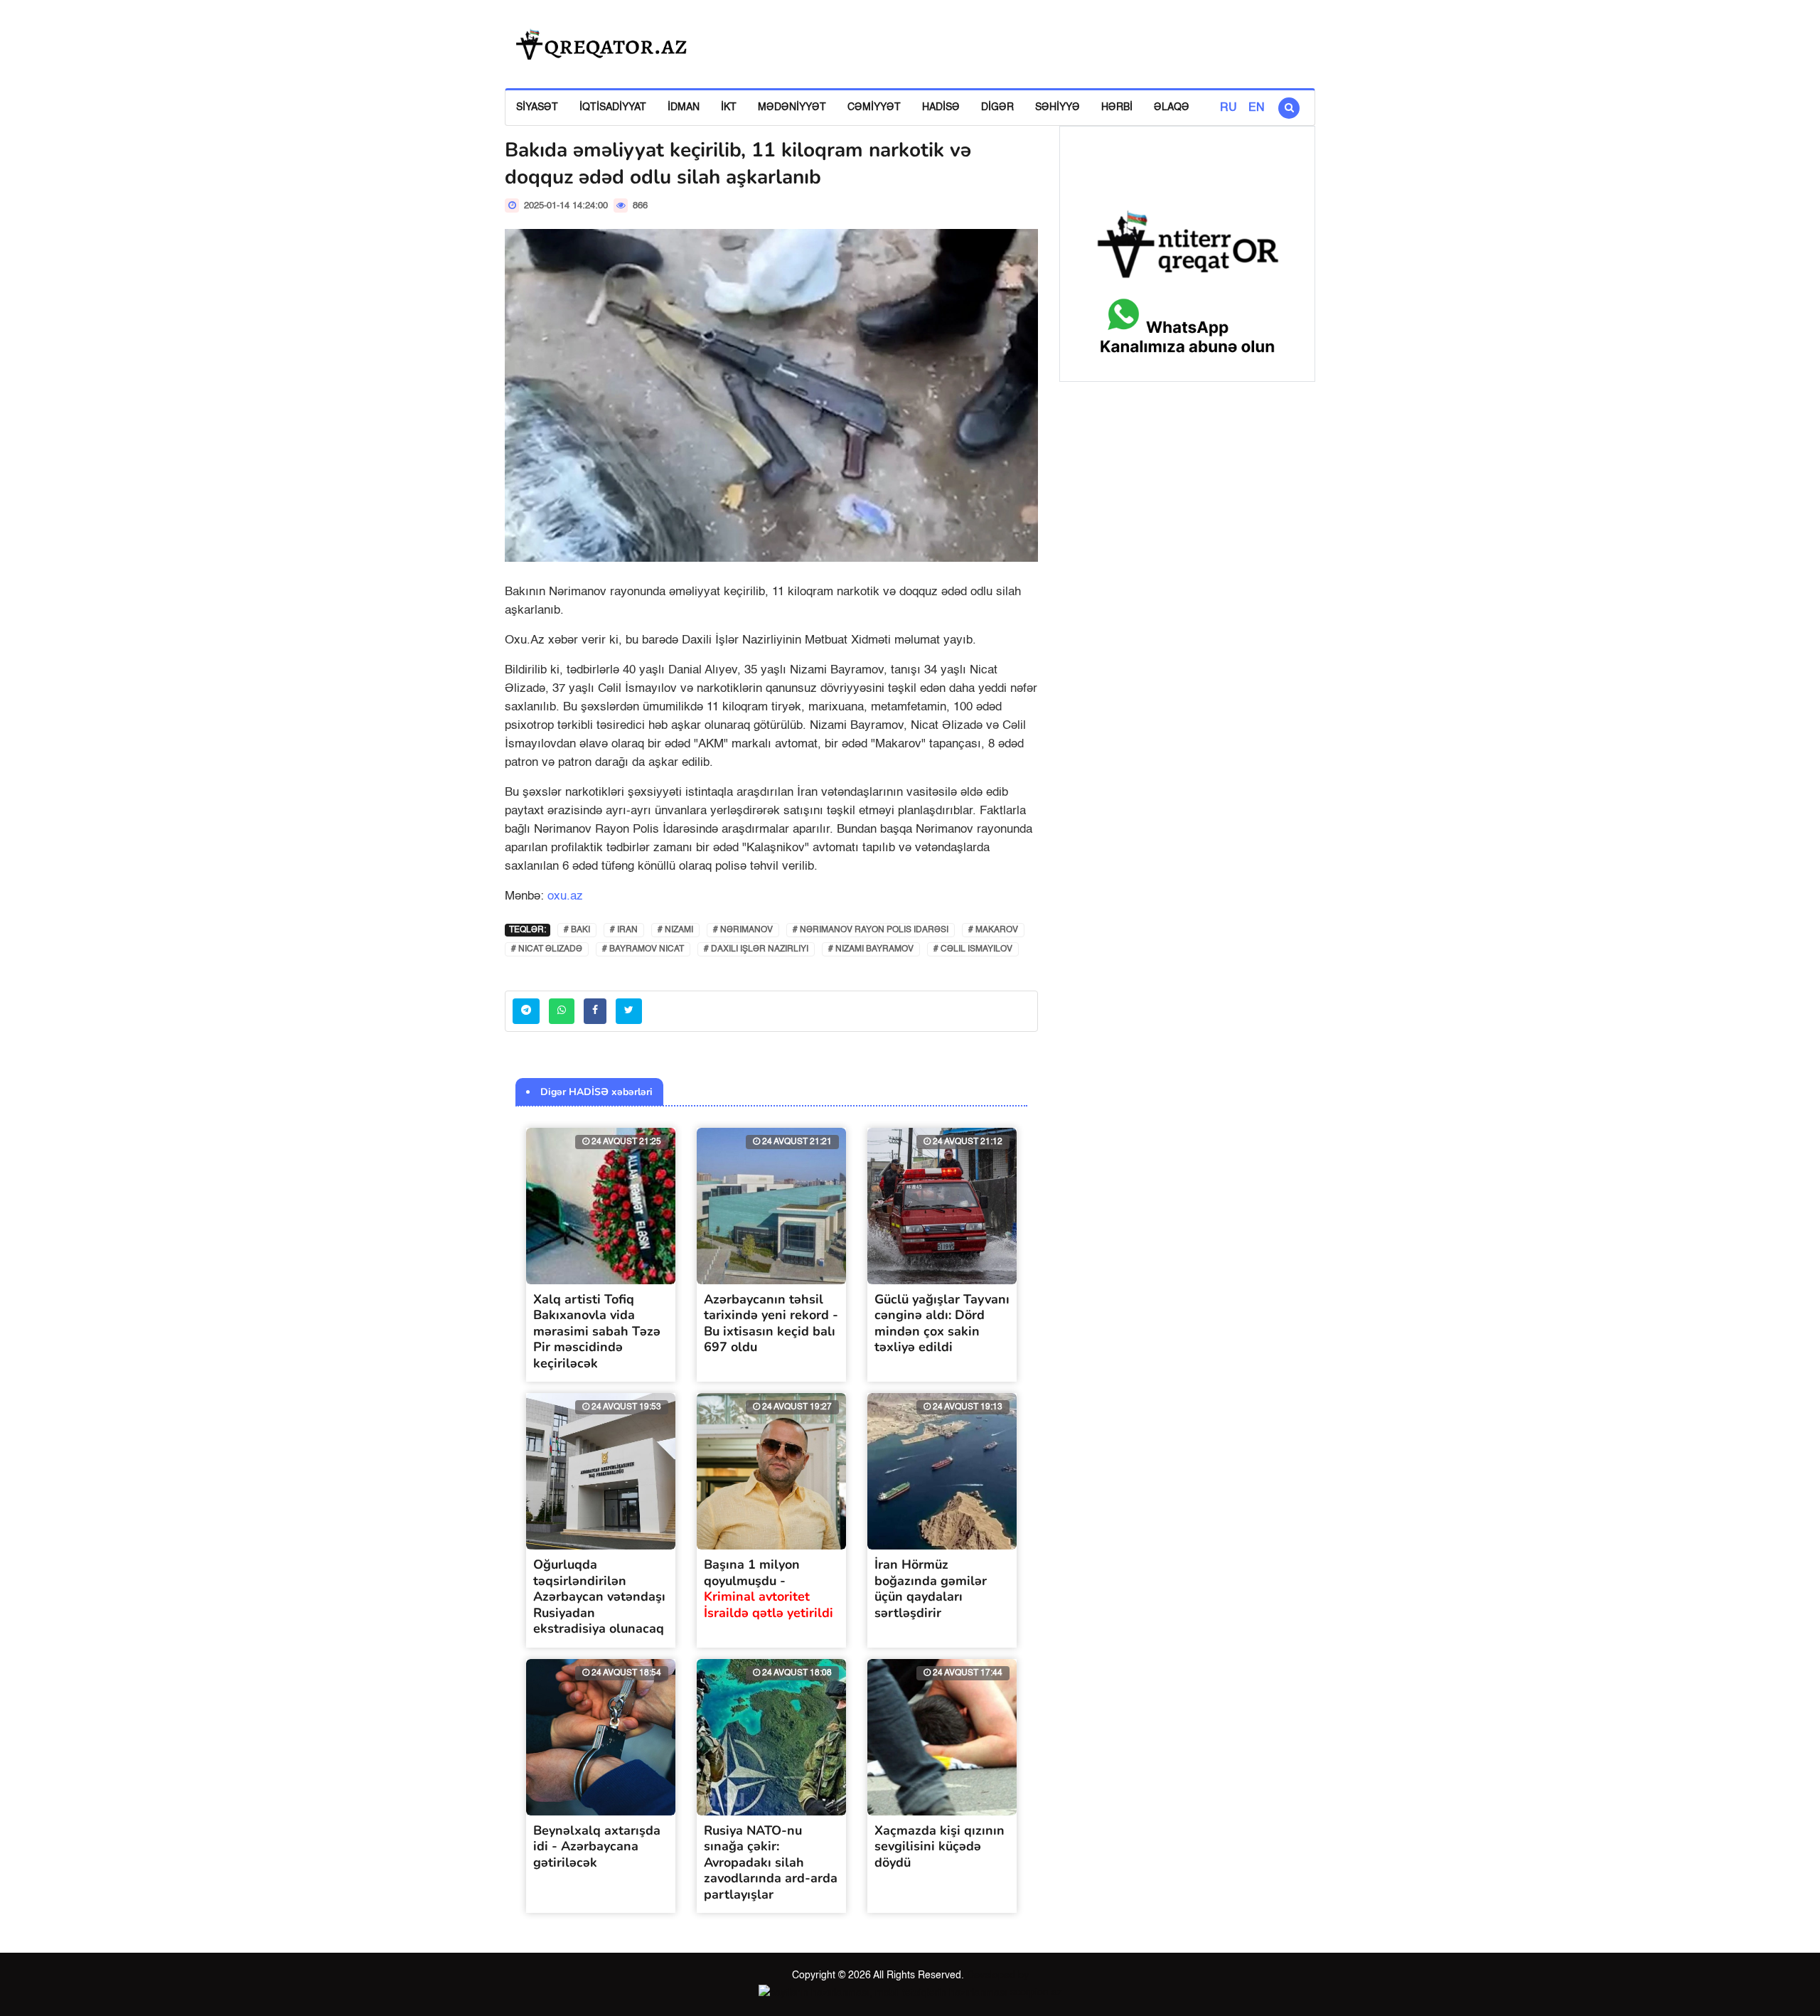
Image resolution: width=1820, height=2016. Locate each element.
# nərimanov (743, 930)
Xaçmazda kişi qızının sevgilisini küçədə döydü (940, 1846)
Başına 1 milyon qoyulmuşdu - (769, 1589)
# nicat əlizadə (547, 949)
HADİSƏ (941, 107)
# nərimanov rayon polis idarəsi (871, 930)
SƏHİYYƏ (1058, 107)
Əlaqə (1172, 107)
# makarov (993, 930)
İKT (729, 107)
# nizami (675, 930)
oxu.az (565, 896)
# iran (624, 930)
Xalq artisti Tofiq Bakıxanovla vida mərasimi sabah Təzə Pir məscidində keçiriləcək (597, 1331)
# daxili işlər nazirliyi (756, 949)
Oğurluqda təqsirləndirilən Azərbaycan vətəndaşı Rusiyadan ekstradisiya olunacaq (599, 1596)
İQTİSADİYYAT (613, 107)
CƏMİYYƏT (874, 107)
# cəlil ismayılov (973, 949)
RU (1228, 108)
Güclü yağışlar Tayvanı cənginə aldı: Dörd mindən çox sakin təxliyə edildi (942, 1323)
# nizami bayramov (871, 949)
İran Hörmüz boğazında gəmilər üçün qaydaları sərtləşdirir (931, 1589)
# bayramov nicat (643, 949)
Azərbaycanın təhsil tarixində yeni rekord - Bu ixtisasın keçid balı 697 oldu (771, 1323)
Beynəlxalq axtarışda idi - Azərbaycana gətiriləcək (597, 1846)
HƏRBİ (1117, 107)
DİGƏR (997, 107)
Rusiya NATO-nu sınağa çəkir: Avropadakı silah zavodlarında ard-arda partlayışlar (771, 1862)
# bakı (577, 930)
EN (1257, 108)
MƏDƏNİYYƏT (792, 107)
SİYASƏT (537, 107)
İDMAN (684, 107)
